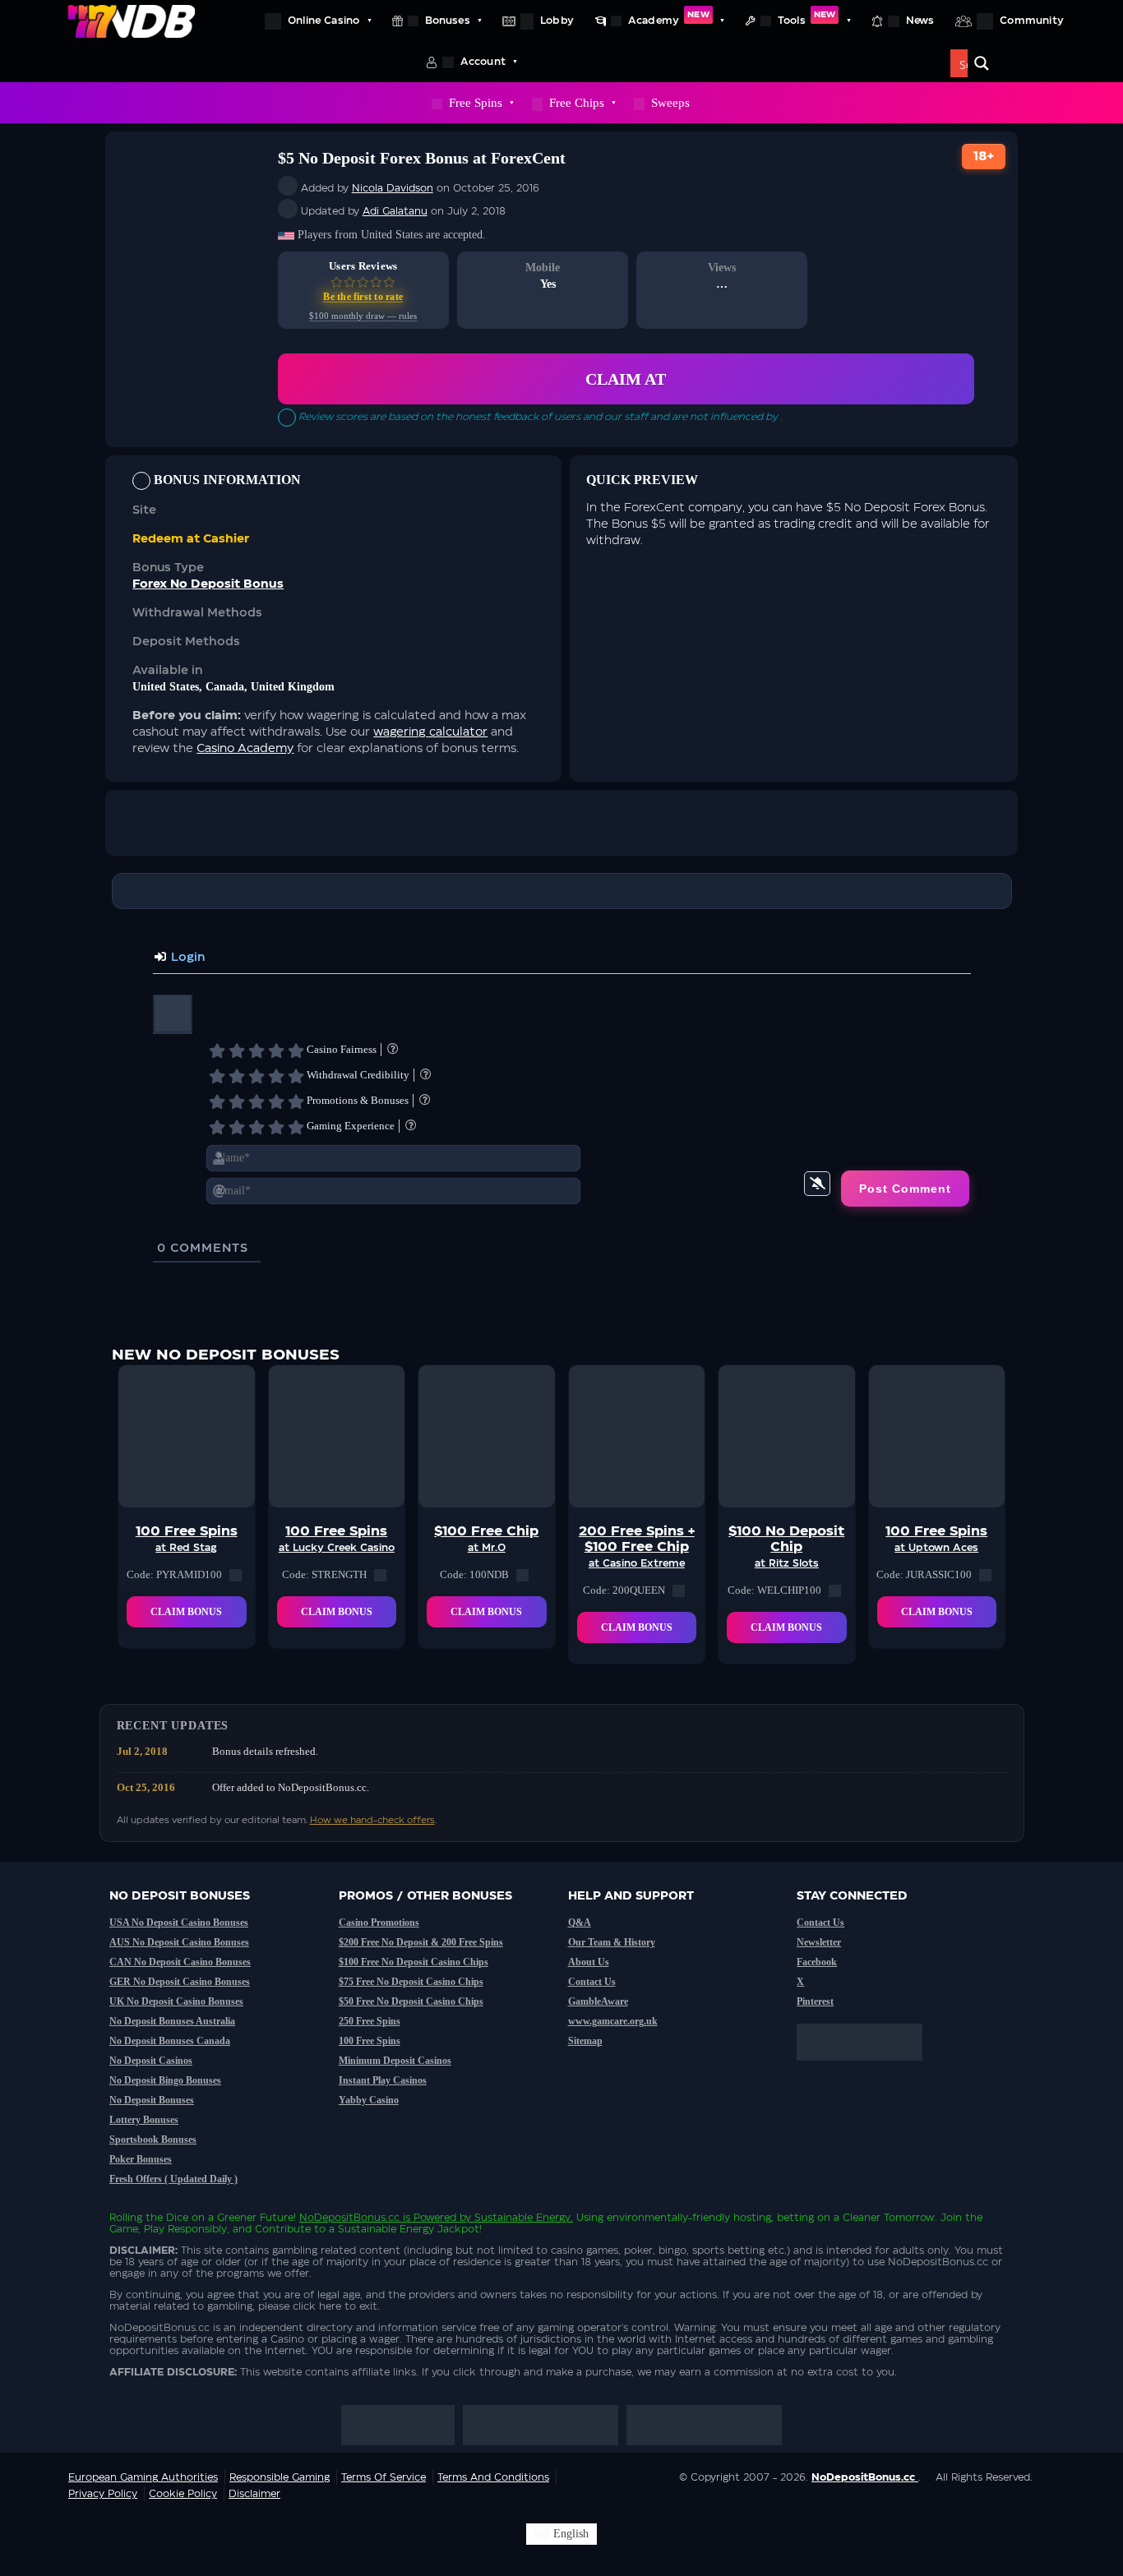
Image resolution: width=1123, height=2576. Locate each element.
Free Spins (476, 103)
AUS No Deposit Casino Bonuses (179, 1942)
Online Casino (323, 21)
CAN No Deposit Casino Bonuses (180, 1962)
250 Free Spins (370, 2021)
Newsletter (819, 1942)
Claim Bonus (186, 1612)
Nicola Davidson (393, 188)
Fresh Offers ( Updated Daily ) (173, 2179)
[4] (276, 1050)
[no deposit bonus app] (868, 2069)
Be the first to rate (363, 297)
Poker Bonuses (141, 2159)
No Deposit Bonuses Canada (170, 2041)
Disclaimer (254, 2494)
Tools (806, 18)
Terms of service (384, 2477)
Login (186, 958)
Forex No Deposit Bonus (208, 584)
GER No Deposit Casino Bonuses (180, 1982)
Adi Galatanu (395, 211)
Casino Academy (245, 749)
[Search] (982, 63)
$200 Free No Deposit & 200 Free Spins (421, 1942)
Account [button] (483, 62)
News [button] (920, 21)
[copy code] (236, 1575)
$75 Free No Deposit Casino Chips (411, 1982)
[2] (237, 1050)
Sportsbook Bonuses (153, 2140)
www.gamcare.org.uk (613, 2021)
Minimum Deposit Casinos (395, 2061)
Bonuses (448, 21)
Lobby (557, 21)
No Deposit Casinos (151, 2061)
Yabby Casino (369, 2100)
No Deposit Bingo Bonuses (165, 2080)
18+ (984, 157)
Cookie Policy (183, 2494)
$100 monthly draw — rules (363, 316)
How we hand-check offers (372, 1820)
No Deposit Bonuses (152, 2100)
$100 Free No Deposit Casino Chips (414, 1962)
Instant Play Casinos (383, 2080)
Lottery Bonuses (144, 2120)
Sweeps (670, 103)
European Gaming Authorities (143, 2477)
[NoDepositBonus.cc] (132, 21)
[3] (256, 1050)
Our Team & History (612, 1942)
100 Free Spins (370, 2041)
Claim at (626, 379)
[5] (296, 1050)
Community (1032, 21)
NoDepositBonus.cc (349, 2218)
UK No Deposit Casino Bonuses (176, 2001)
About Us (589, 1962)
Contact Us (592, 1982)
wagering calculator (430, 732)
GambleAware (598, 2001)
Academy (669, 18)
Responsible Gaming (280, 2477)
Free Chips (577, 103)
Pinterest (815, 2001)
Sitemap (585, 2041)
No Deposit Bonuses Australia (172, 2021)
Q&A (580, 1923)
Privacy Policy (103, 2494)
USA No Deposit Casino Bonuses (179, 1923)
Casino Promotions (379, 1923)
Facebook (817, 1962)
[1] (217, 1050)
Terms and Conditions (493, 2477)
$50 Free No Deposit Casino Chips (411, 2001)
